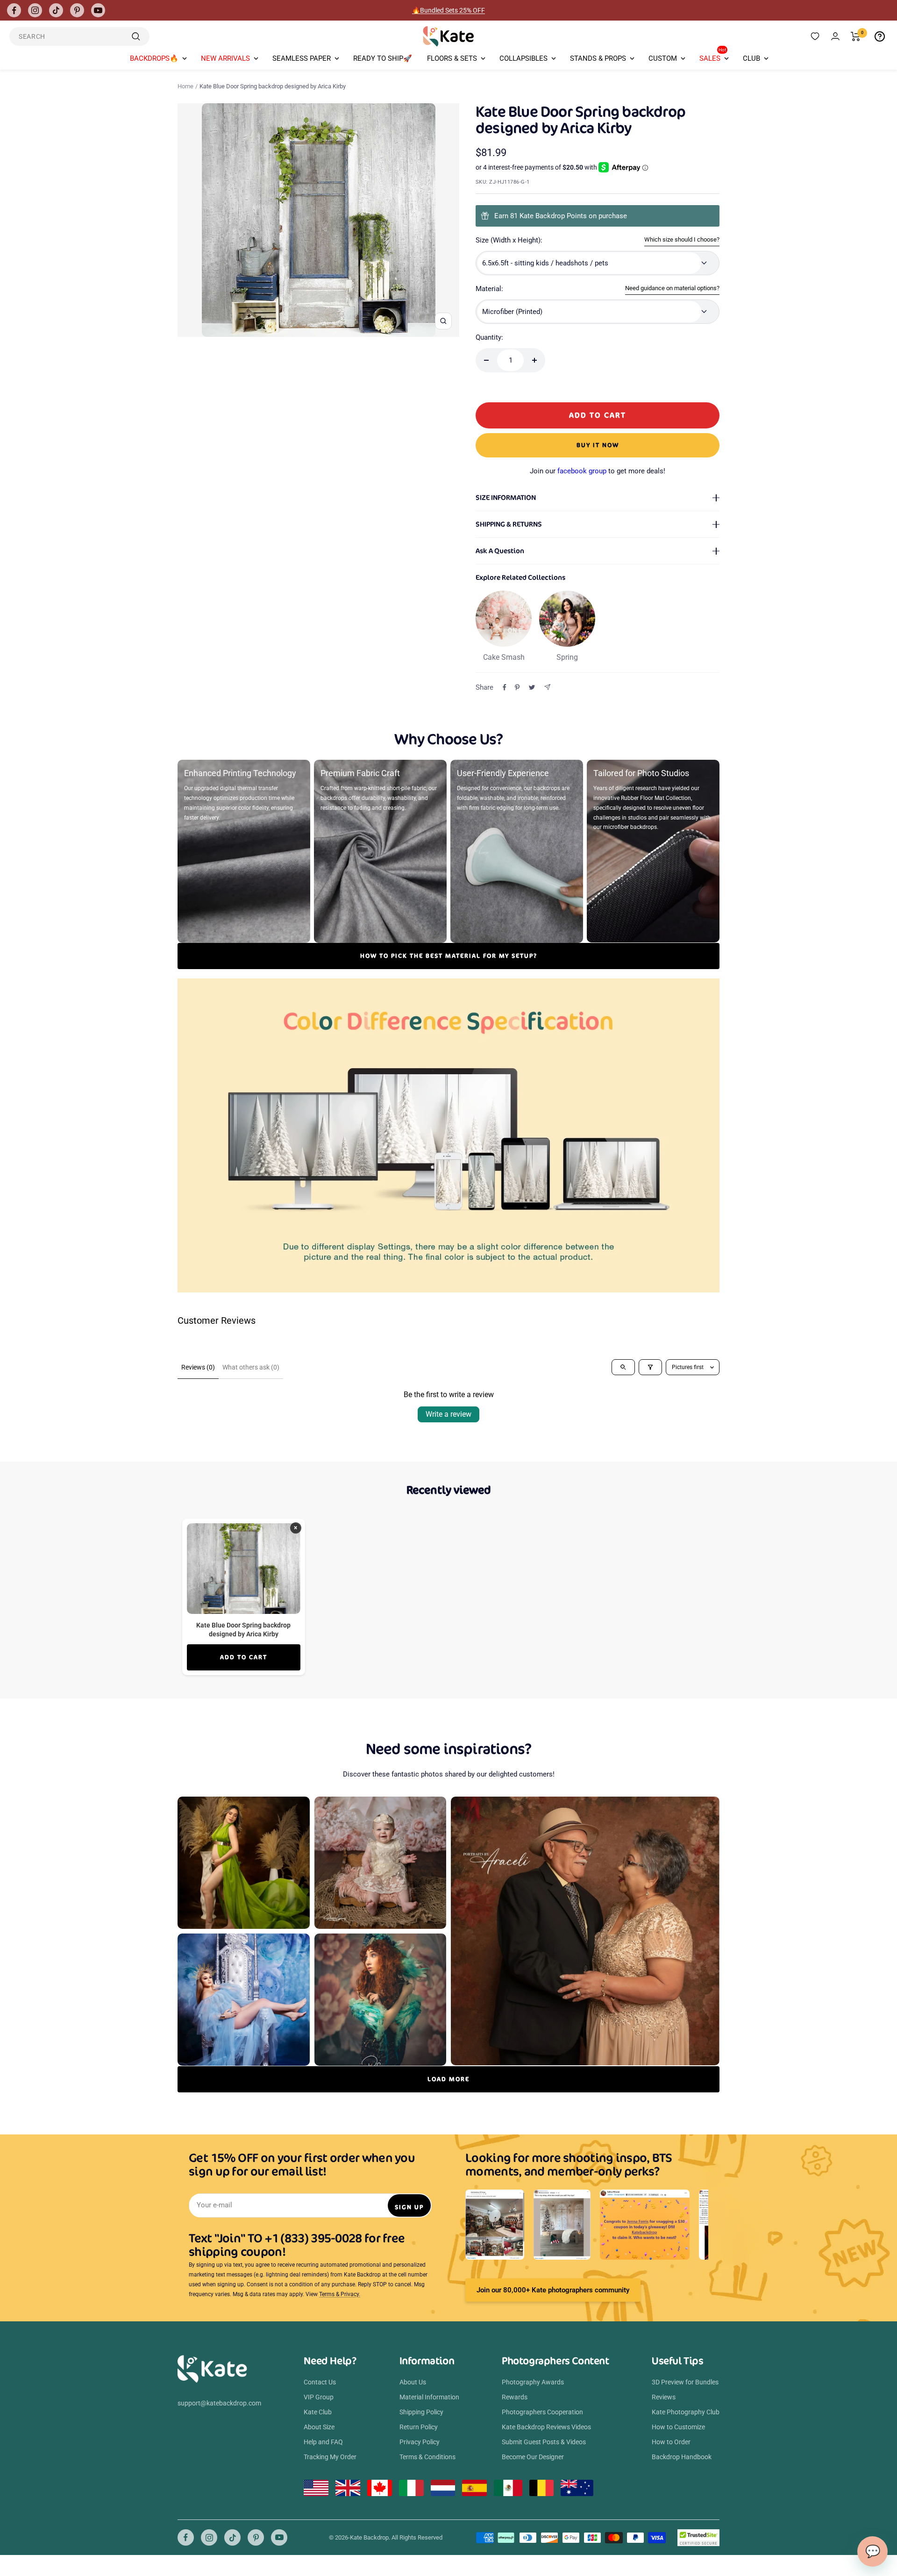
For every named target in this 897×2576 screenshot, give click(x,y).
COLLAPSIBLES (523, 58)
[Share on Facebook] (505, 687)
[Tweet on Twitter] (532, 687)
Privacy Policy (420, 2442)
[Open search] (623, 1367)
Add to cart (244, 1657)
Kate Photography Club (686, 2412)
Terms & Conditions (427, 2457)
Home (185, 86)
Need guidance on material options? (672, 288)
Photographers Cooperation (542, 2412)
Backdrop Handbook (682, 2457)
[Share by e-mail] (547, 687)
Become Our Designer (533, 2457)
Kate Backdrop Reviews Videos (546, 2427)
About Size (319, 2427)
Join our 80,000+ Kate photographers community (553, 2290)
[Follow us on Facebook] (14, 10)
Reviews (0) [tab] (198, 1367)
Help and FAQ (323, 2442)
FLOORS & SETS (452, 58)
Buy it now (598, 445)
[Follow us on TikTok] (56, 10)
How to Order (671, 2442)
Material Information (429, 2397)
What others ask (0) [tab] (251, 1367)
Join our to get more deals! (598, 471)
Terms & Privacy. (340, 2294)
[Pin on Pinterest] (517, 687)
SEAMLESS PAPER (302, 58)
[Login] (835, 36)
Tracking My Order (330, 2457)
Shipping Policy (421, 2412)
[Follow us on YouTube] (98, 10)
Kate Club (318, 2412)
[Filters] (650, 1367)
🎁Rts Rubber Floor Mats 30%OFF (449, 10)
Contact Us (320, 2382)
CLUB (751, 58)
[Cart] (856, 36)
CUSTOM (663, 58)
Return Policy (419, 2427)
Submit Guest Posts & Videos (544, 2442)
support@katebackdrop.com (219, 2403)
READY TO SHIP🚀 (383, 58)
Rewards (515, 2397)
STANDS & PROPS (598, 58)
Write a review (448, 1414)
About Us (413, 2382)
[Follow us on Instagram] (35, 10)
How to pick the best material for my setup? (449, 956)
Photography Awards (533, 2382)
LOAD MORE (448, 2079)
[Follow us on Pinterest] (77, 10)
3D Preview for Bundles (685, 2382)
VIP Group (319, 2397)
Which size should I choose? (682, 239)
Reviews (664, 2397)
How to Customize (678, 2427)
